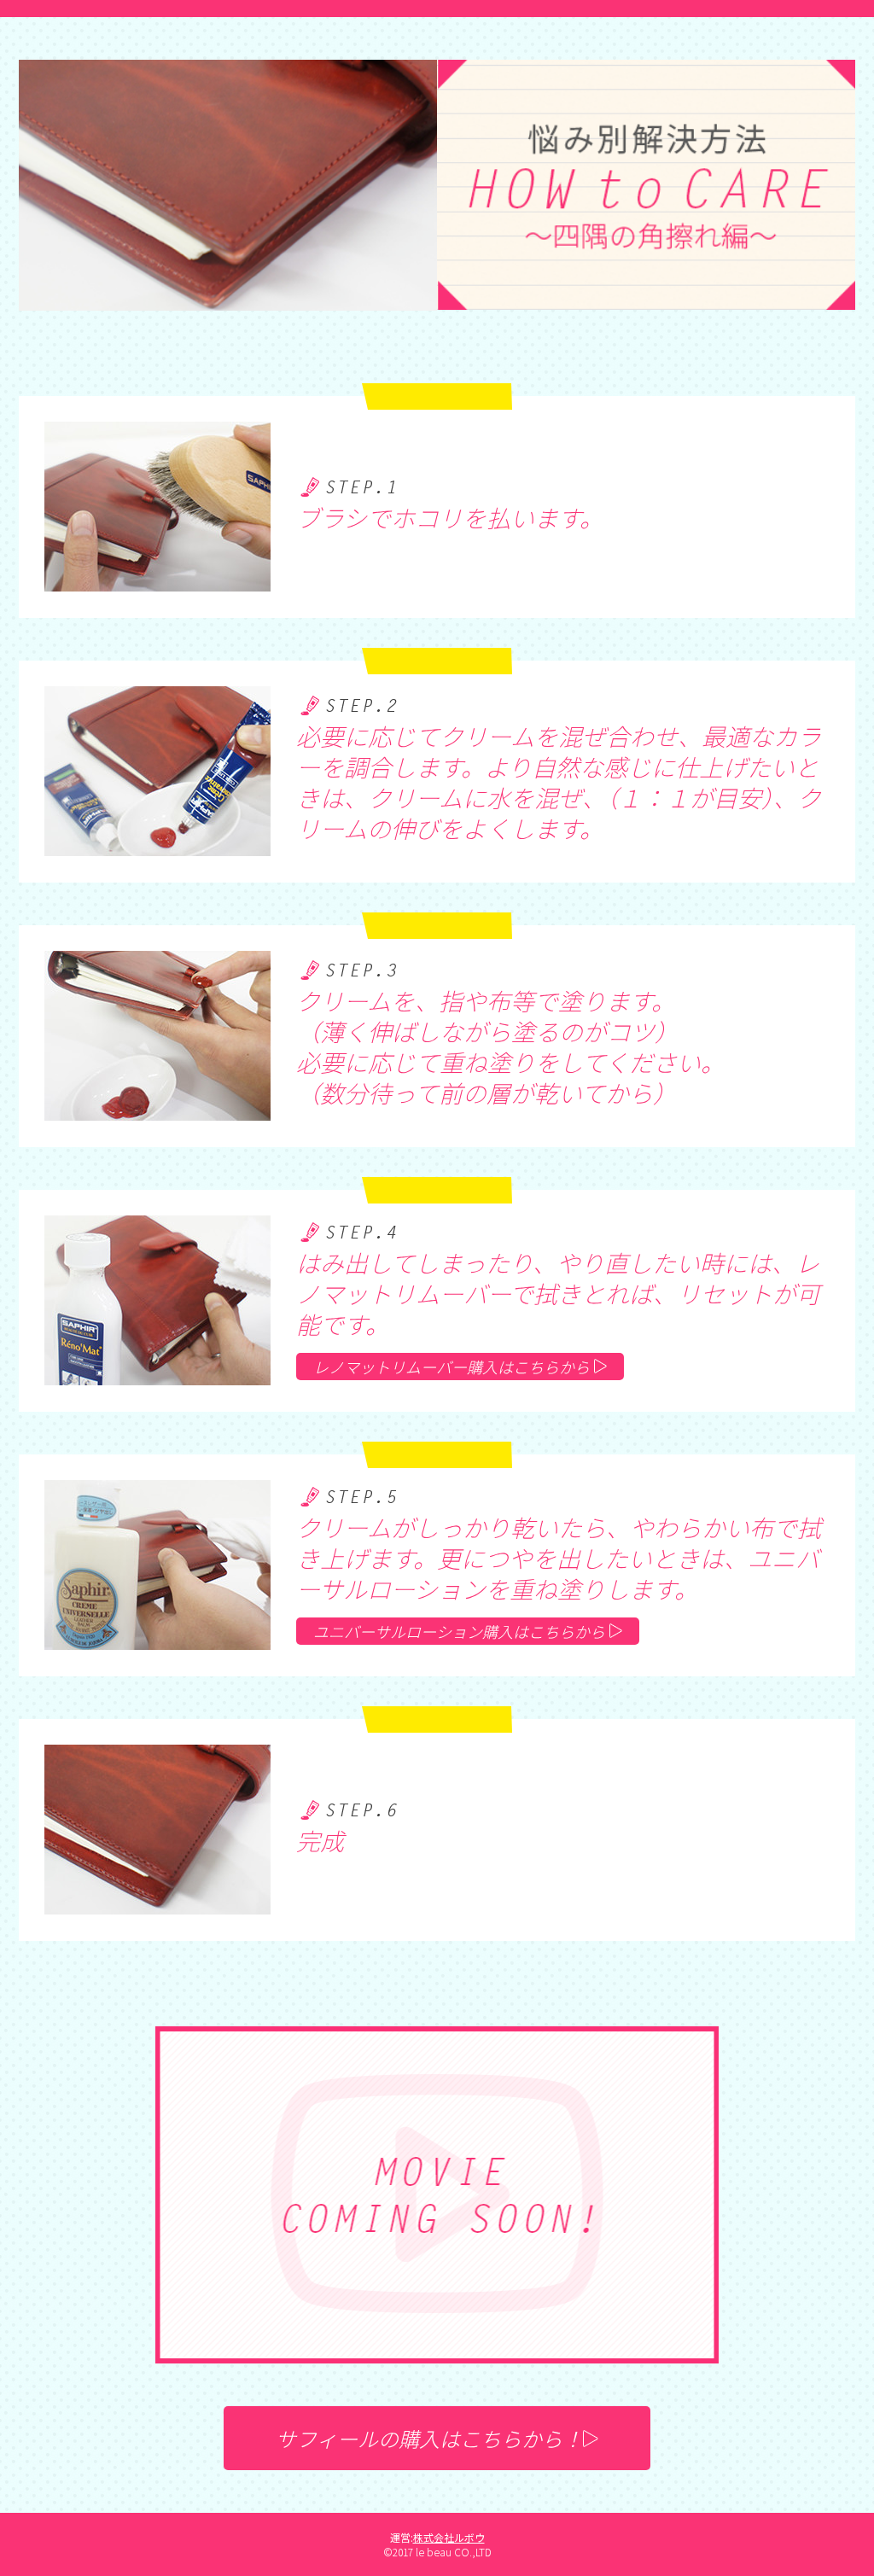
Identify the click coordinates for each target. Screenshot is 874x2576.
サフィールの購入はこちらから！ (429, 2438)
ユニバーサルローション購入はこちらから (459, 1631)
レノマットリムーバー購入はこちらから (452, 1367)
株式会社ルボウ (449, 2537)
